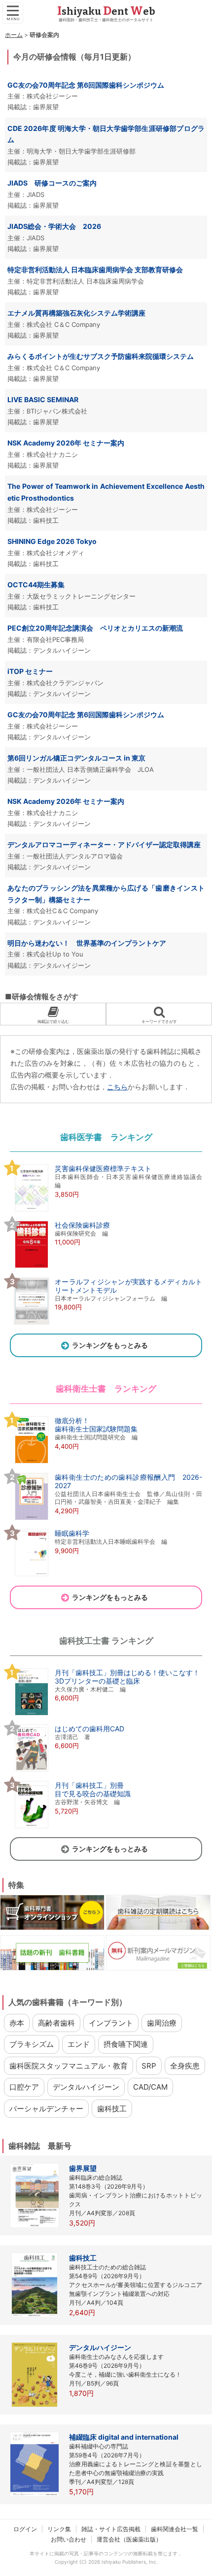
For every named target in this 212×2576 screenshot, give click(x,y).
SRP (149, 2066)
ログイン (25, 2529)
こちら (117, 1087)
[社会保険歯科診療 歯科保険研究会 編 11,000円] (60, 1267)
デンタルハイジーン (86, 2087)
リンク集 (59, 2529)
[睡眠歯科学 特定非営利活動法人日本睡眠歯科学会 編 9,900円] (88, 1575)
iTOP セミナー (30, 671)
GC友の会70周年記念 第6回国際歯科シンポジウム (86, 715)
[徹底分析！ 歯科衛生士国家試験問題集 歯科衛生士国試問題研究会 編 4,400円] (74, 1463)
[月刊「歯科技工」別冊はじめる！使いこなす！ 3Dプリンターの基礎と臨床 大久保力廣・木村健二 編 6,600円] (105, 1715)
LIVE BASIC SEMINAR (43, 399)
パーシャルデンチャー (46, 2109)
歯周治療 (162, 2023)
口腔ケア (24, 2087)
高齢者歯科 (56, 2023)
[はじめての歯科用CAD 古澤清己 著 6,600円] (67, 1771)
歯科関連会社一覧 (175, 2529)
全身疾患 (185, 2066)
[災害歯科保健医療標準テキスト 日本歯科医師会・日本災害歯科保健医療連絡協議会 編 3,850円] (106, 1210)
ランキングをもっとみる (110, 1345)
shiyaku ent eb (106, 11)
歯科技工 (112, 2109)
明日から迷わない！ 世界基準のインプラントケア (87, 943)
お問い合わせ (69, 2539)
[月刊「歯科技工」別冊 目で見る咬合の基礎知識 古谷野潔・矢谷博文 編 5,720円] (70, 1827)
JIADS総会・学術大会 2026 (54, 226)
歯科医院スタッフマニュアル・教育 (69, 2066)
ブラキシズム (32, 2044)
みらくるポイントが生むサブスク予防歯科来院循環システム (101, 356)
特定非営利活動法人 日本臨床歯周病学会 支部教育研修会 (95, 270)
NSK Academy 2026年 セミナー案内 (66, 443)
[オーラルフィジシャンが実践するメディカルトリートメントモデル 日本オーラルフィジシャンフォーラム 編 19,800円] (106, 1324)
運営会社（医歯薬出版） (129, 2539)
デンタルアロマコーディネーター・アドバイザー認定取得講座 (104, 844)
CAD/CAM (150, 2087)
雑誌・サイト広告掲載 (111, 2529)
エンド (79, 2044)
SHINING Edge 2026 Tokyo (52, 541)
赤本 (17, 2023)
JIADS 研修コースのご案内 (52, 183)
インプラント (111, 2023)
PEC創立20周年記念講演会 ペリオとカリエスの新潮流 (95, 628)
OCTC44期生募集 (36, 585)
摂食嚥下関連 (126, 2044)
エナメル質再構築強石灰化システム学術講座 (76, 313)
